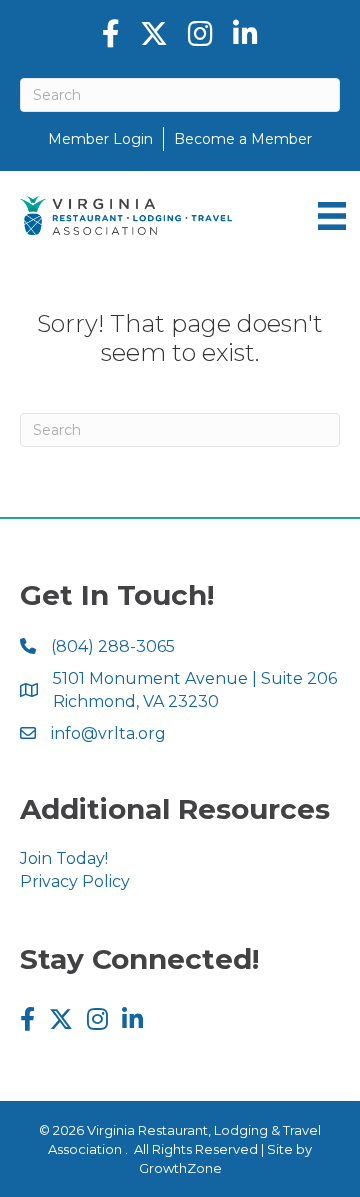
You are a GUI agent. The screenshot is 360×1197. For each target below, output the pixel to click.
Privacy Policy (75, 881)
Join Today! (64, 858)
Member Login (100, 139)
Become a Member (243, 139)
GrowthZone (180, 1168)
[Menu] (332, 216)
